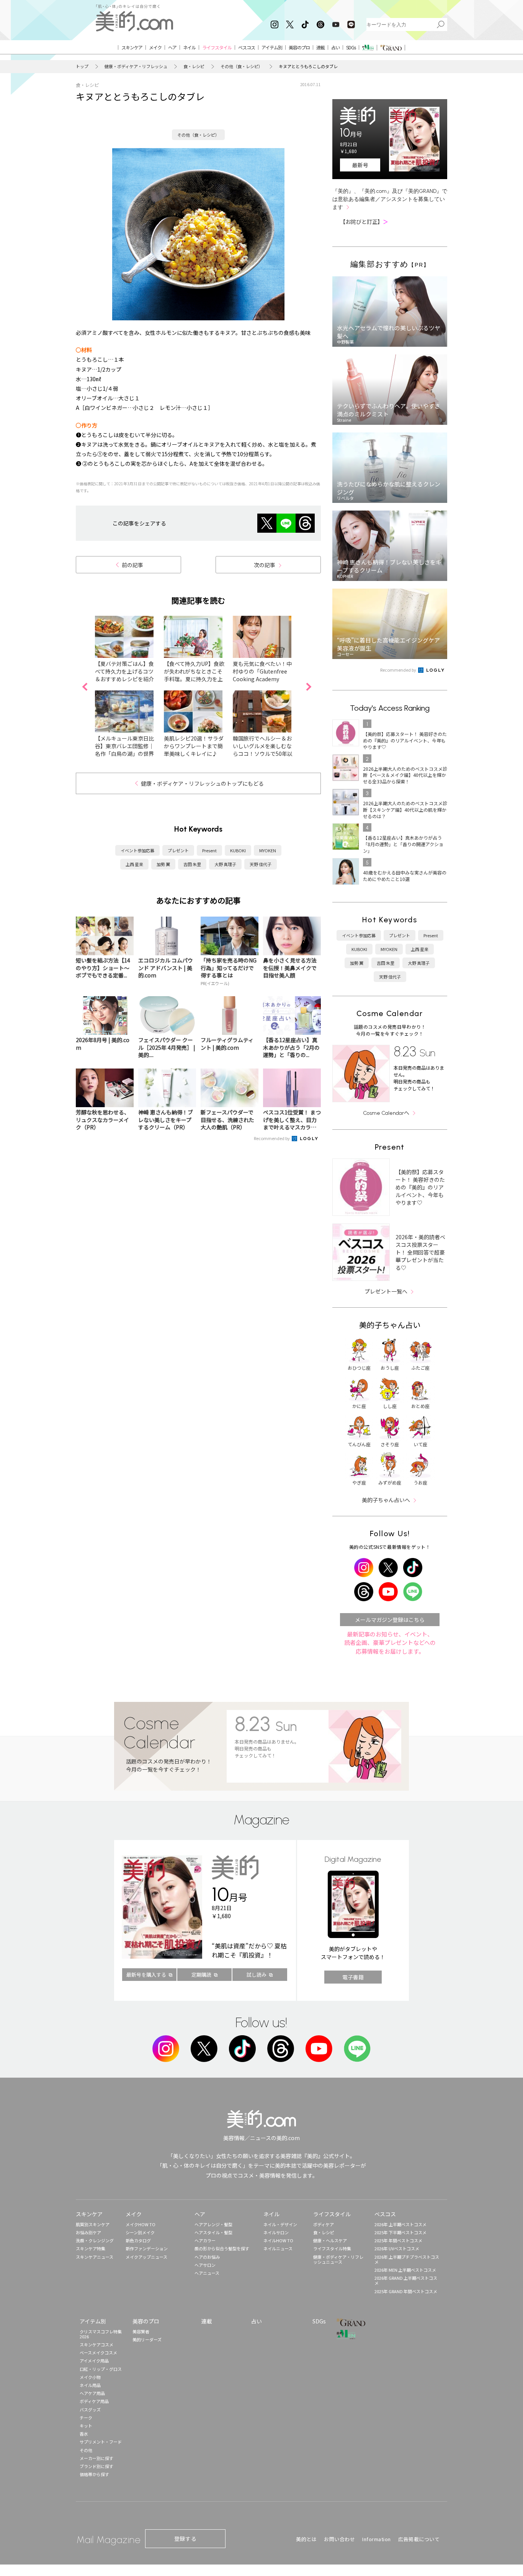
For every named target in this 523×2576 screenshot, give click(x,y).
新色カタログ (138, 2240)
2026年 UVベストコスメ (397, 2248)
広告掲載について (419, 2539)
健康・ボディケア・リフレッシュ (136, 66)
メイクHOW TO (141, 2224)
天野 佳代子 (261, 864)
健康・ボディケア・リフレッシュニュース (338, 2259)
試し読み (257, 1975)
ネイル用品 (90, 2385)
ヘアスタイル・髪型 (213, 2232)
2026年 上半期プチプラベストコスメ (407, 2259)
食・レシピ (194, 66)
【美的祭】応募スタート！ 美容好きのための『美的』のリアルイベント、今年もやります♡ (420, 1187)
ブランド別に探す (96, 2466)
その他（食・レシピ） (242, 66)
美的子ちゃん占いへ (386, 1500)
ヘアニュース (207, 2273)
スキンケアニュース (95, 2257)
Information (377, 2539)
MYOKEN (268, 850)
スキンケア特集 (91, 2248)
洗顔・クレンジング (95, 2240)
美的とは (306, 2539)
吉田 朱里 (192, 864)
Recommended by (272, 1138)
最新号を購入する (146, 1975)
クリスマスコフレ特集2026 (101, 2334)
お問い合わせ (339, 2539)
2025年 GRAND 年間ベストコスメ (406, 2291)
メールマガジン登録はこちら (390, 1620)
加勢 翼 (163, 864)
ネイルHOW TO (278, 2240)
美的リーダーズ (147, 2339)
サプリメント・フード (101, 2442)
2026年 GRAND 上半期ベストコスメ (406, 2280)
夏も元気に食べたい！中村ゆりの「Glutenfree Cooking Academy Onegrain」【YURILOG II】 (262, 679)
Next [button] (309, 687)
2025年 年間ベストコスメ (398, 2240)
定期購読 (201, 1975)
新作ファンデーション (147, 2248)
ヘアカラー (205, 2240)
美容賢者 (141, 2331)
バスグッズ (90, 2410)
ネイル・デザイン (280, 2224)
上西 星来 (134, 864)
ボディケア (324, 2224)
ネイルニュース (278, 2248)
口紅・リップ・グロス (101, 2369)
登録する (185, 2538)
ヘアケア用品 (92, 2393)
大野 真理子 (225, 864)
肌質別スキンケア (93, 2224)
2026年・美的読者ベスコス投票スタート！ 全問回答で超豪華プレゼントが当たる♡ (420, 1252)
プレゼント (178, 850)
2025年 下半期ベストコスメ (400, 2232)
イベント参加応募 (137, 850)
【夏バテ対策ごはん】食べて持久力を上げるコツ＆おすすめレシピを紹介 (124, 671)
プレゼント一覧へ (386, 1291)
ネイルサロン (276, 2232)
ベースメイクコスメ (98, 2352)
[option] (129, 687)
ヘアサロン (205, 2265)
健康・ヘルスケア (330, 2240)
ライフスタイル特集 (332, 2248)
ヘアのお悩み (207, 2257)
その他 (86, 2450)
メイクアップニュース (146, 2257)
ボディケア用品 (94, 2401)
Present (209, 850)
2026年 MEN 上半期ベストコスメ (405, 2270)
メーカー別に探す (96, 2458)
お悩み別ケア (88, 2232)
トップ (82, 66)
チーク (86, 2418)
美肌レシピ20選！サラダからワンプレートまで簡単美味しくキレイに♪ (194, 746)
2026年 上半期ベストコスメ (400, 2224)
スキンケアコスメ (96, 2344)
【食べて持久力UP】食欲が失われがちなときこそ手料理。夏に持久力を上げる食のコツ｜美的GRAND (194, 679)
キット (86, 2426)
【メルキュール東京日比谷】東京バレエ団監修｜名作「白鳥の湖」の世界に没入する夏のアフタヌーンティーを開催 (124, 754)
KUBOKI (238, 850)
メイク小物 (90, 2377)
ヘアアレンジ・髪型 (213, 2224)
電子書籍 (353, 1977)
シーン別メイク (140, 2232)
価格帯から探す (94, 2474)
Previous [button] (85, 687)
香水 (84, 2434)
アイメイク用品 (94, 2361)
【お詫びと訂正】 (364, 222)
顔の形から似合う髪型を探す (222, 2248)
